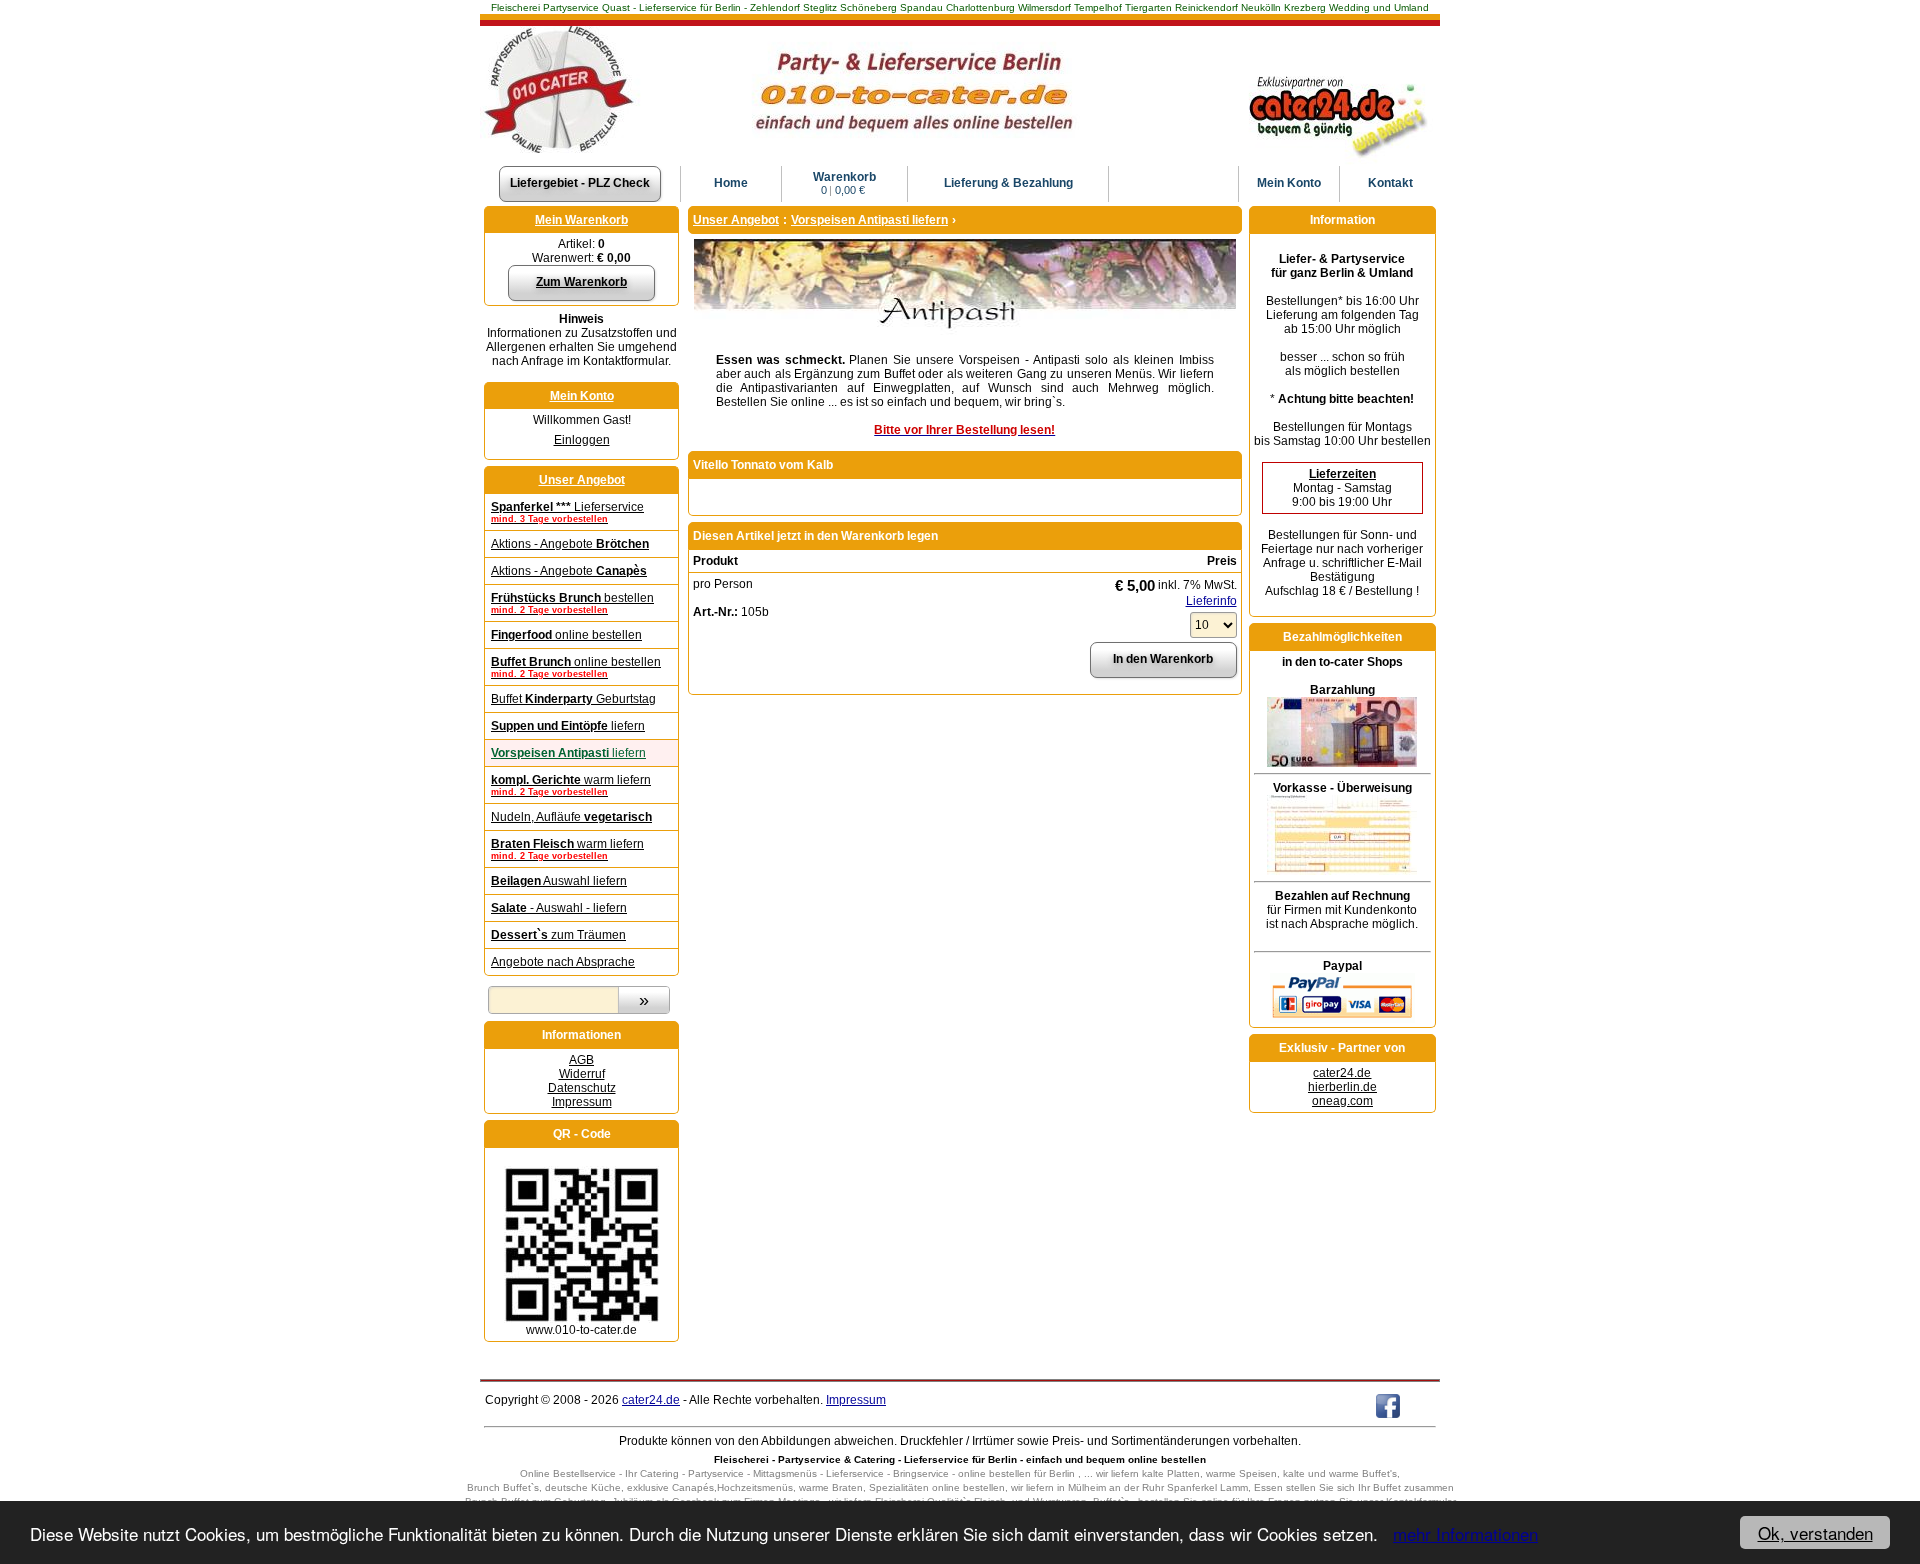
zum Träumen (558, 935)
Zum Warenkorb (581, 282)
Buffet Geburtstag (573, 699)
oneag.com (1342, 1101)
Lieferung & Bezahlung (1008, 183)
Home (731, 183)
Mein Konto (582, 396)
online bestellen (566, 635)
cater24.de (1342, 1073)
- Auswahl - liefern (559, 908)
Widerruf (582, 1074)
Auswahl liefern (559, 881)
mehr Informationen (1465, 1533)
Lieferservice (567, 512)
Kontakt (1390, 183)
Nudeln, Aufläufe (571, 817)
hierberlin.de (1342, 1087)
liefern (568, 726)
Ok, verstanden (1815, 1532)
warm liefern (571, 785)
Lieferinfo (1211, 601)
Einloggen (582, 440)
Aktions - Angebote (570, 544)
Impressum (582, 1102)
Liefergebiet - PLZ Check (580, 183)
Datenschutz (582, 1088)
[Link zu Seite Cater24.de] (1336, 75)
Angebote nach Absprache (563, 962)
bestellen (572, 603)
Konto (1289, 183)
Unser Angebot (582, 480)
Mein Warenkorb (581, 220)
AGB (581, 1060)
